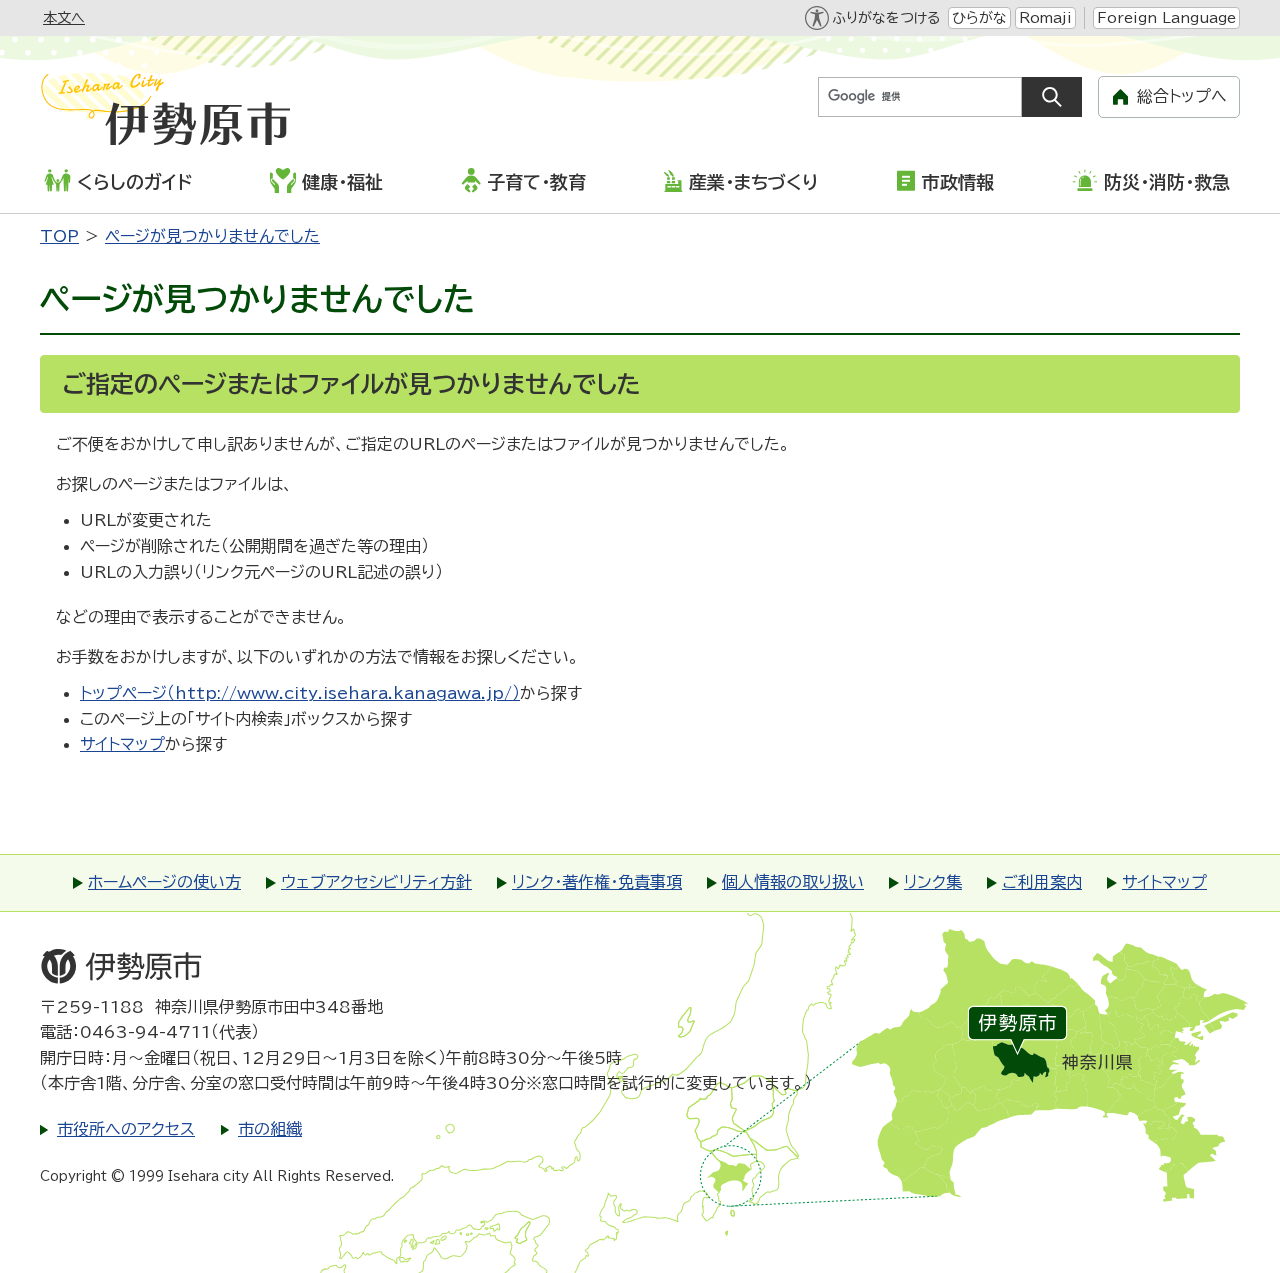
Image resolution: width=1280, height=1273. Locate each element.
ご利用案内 (1042, 882)
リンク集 (933, 882)
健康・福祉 (342, 182)
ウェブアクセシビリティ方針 (376, 882)
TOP (59, 236)
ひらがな (979, 18)
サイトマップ (122, 744)
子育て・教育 (536, 182)
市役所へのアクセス (126, 1129)
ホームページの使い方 (164, 882)
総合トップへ (1182, 96)
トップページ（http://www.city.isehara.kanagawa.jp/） (300, 693)
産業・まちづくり (753, 182)
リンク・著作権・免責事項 (597, 882)
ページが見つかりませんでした (212, 236)
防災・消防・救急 (1167, 182)
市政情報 (958, 182)
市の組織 (270, 1129)
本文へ (64, 18)
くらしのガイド (134, 182)
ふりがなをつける (886, 18)
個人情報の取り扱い (793, 882)
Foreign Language (1166, 18)
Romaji (1045, 18)
